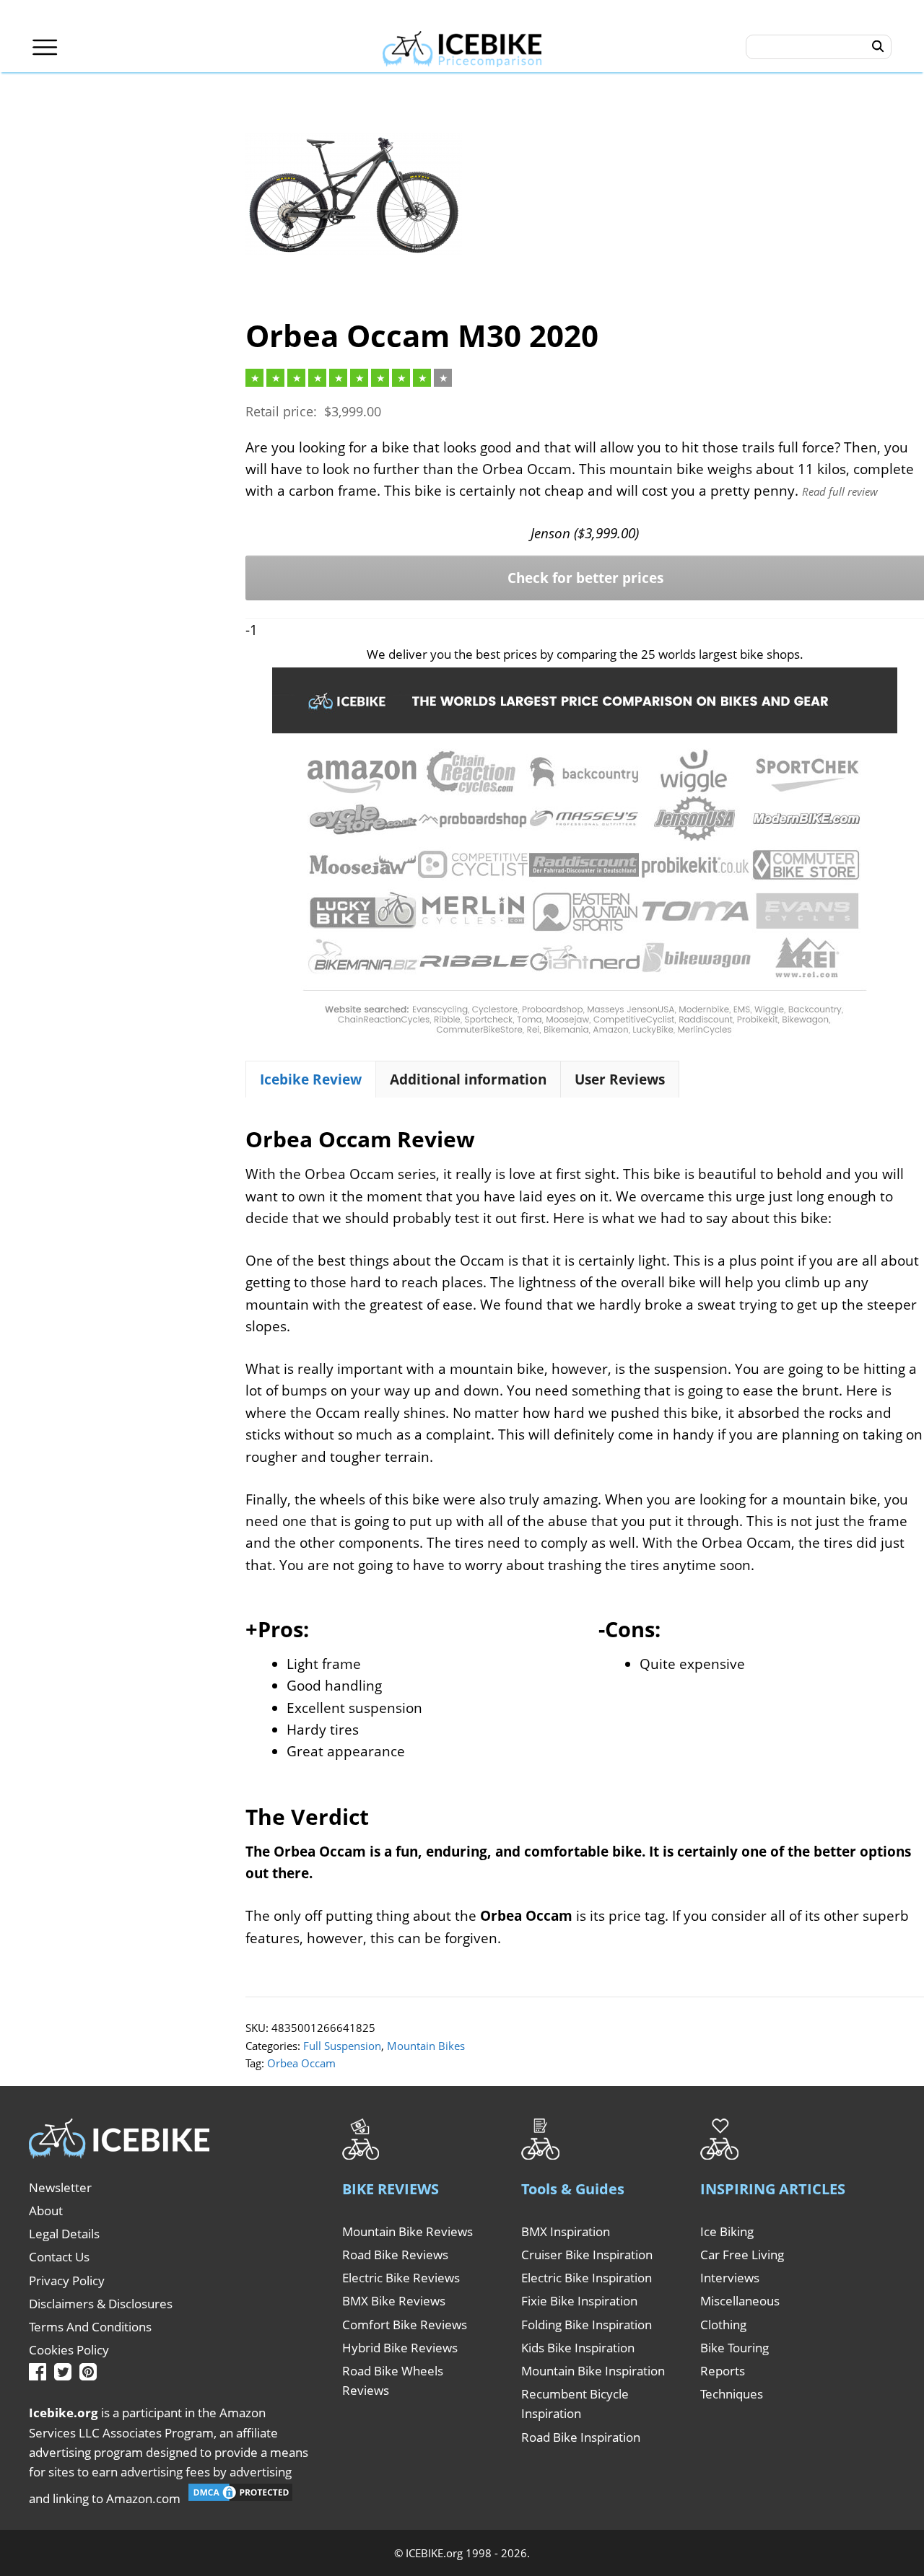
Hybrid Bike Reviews (400, 2348)
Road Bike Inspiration (581, 2437)
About (46, 2211)
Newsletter (60, 2187)
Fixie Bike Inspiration (579, 2301)
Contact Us (59, 2257)
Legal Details (64, 2234)
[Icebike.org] (462, 47)
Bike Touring (735, 2348)
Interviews (730, 2278)
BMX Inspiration (566, 2231)
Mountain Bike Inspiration (593, 2371)
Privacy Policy (67, 2281)
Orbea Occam (301, 2063)
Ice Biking (727, 2231)
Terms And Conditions (90, 2327)
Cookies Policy (69, 2350)
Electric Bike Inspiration (587, 2278)
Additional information (468, 1079)
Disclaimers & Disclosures (101, 2304)
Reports (723, 2371)
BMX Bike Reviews (394, 2301)
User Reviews (620, 1079)
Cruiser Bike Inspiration (587, 2255)
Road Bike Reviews (395, 2255)
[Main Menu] (45, 47)
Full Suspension (342, 2046)
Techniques (732, 2394)
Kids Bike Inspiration (578, 2348)
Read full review (840, 491)
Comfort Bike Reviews (405, 2325)
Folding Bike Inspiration (587, 2325)
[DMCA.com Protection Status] (240, 2498)
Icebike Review (311, 1079)
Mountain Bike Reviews (407, 2231)
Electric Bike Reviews (401, 2278)
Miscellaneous (740, 2301)
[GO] (878, 47)
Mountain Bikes (426, 2046)
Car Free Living (742, 2255)
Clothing (723, 2325)
